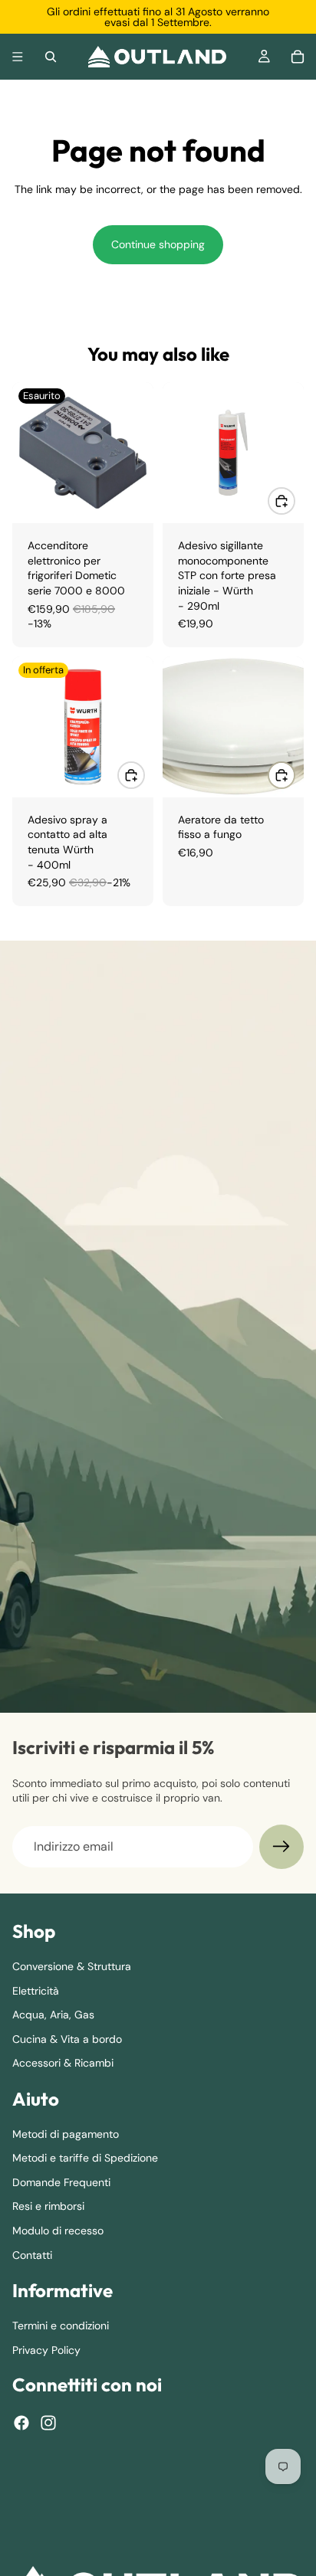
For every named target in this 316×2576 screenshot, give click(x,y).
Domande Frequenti (61, 2182)
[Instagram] (48, 2423)
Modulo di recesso (58, 2231)
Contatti (32, 2255)
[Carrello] (298, 57)
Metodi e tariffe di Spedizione (85, 2158)
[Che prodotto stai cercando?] (51, 57)
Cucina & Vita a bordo (67, 2039)
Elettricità (36, 1991)
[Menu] (18, 57)
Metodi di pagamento (66, 2134)
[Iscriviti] (281, 1847)
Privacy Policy (46, 2350)
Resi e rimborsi (48, 2206)
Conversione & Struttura (72, 1966)
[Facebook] (21, 2423)
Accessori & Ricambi (63, 2063)
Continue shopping (158, 244)
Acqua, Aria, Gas (53, 2015)
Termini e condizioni (61, 2326)
